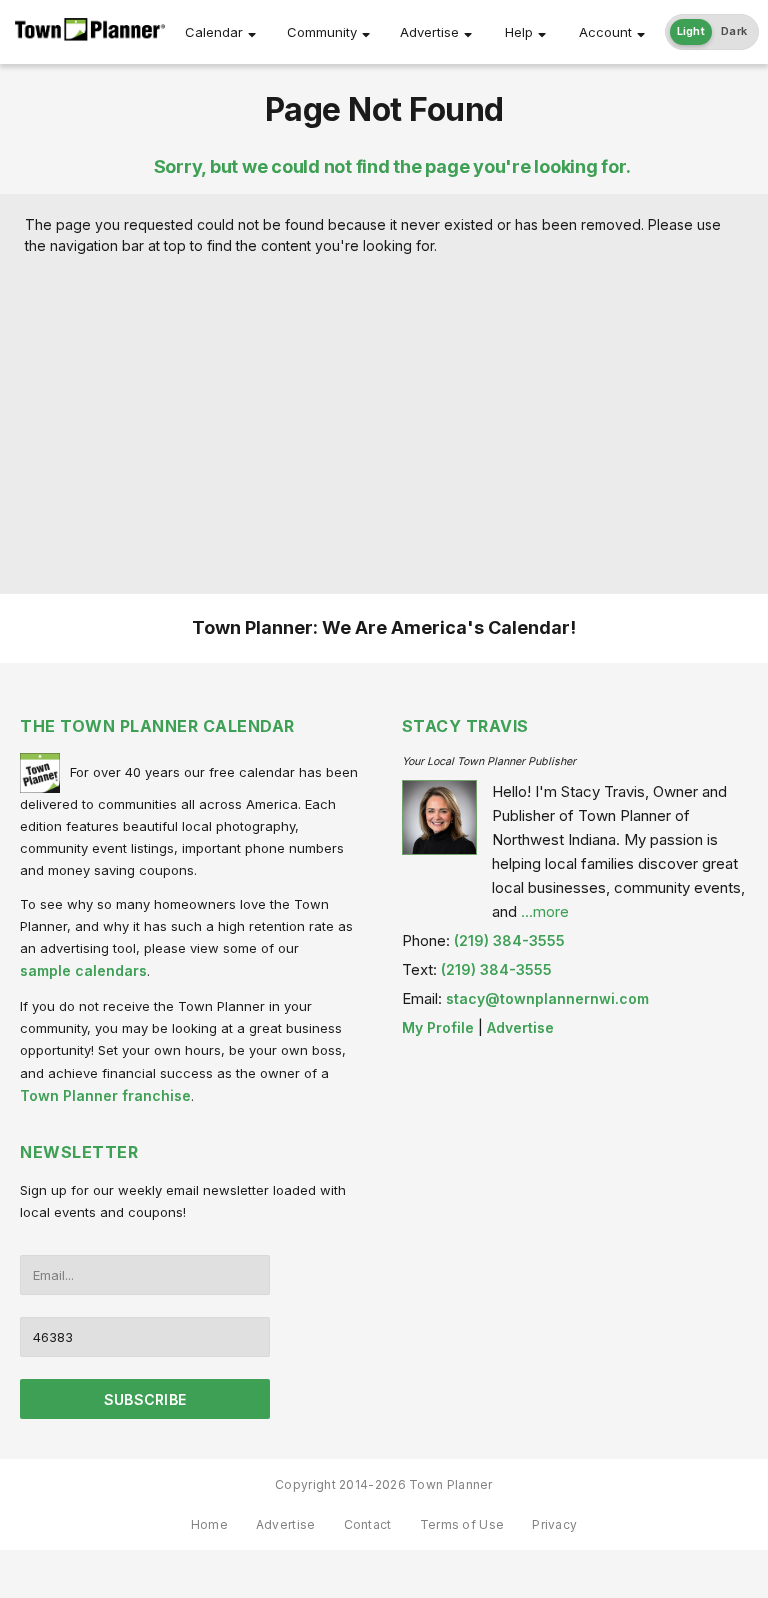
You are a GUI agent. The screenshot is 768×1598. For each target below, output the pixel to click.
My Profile (438, 1027)
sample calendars (83, 970)
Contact (368, 1524)
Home (209, 1524)
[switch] (712, 32)
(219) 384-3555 (509, 940)
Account (605, 32)
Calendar (214, 32)
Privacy (554, 1524)
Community (322, 32)
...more (545, 911)
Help (519, 32)
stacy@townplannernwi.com (547, 998)
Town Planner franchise (105, 1095)
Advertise (429, 32)
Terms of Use (462, 1524)
